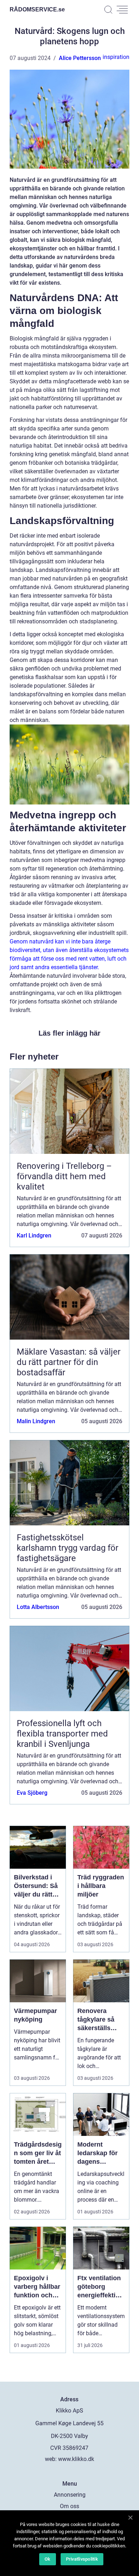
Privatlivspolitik (82, 2559)
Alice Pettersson (80, 58)
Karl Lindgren (34, 1235)
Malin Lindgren (36, 1421)
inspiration (116, 57)
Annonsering (70, 2495)
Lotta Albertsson (38, 1607)
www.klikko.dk (76, 2459)
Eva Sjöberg (32, 1793)
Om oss (69, 2506)
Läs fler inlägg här (69, 1033)
